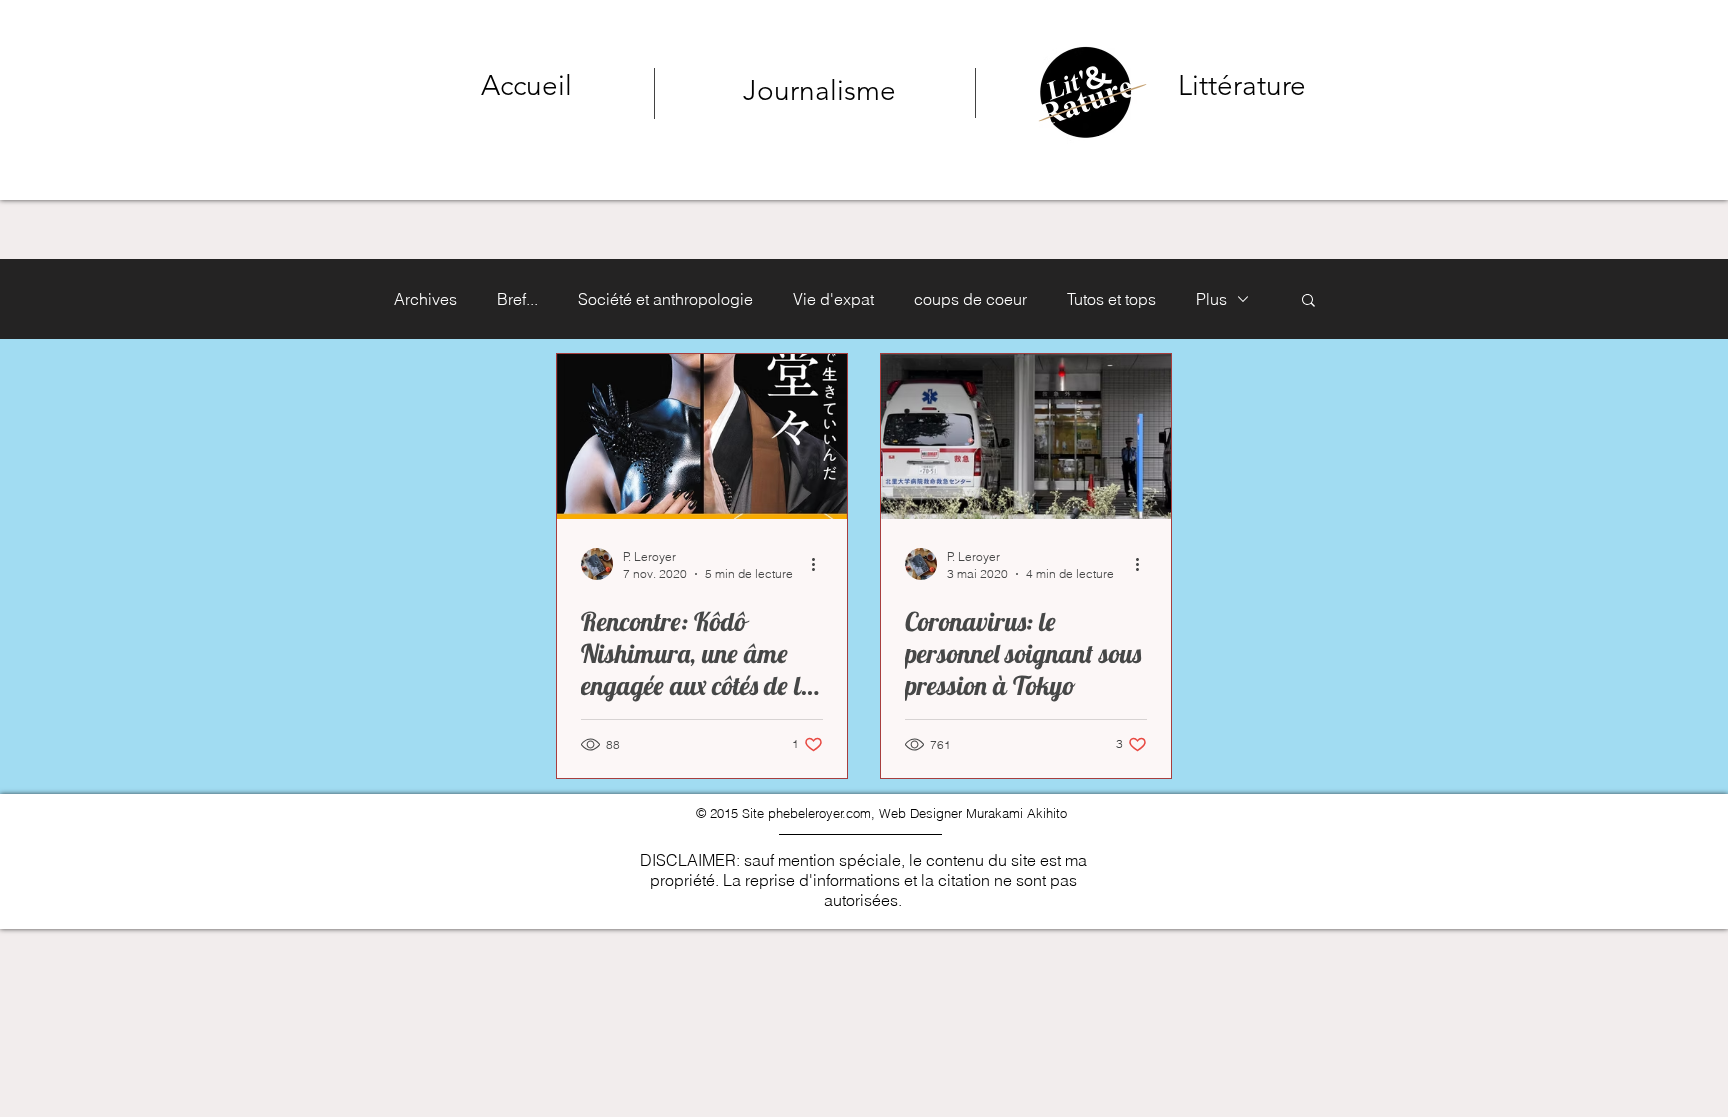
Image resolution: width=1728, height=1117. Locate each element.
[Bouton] (1158, 89)
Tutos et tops (1111, 299)
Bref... (517, 299)
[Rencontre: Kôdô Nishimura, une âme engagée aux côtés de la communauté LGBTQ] (702, 436)
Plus (1211, 299)
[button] (1308, 301)
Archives (425, 299)
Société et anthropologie (665, 299)
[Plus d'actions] (820, 564)
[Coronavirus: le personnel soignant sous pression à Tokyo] (1026, 436)
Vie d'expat (833, 299)
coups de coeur (970, 299)
